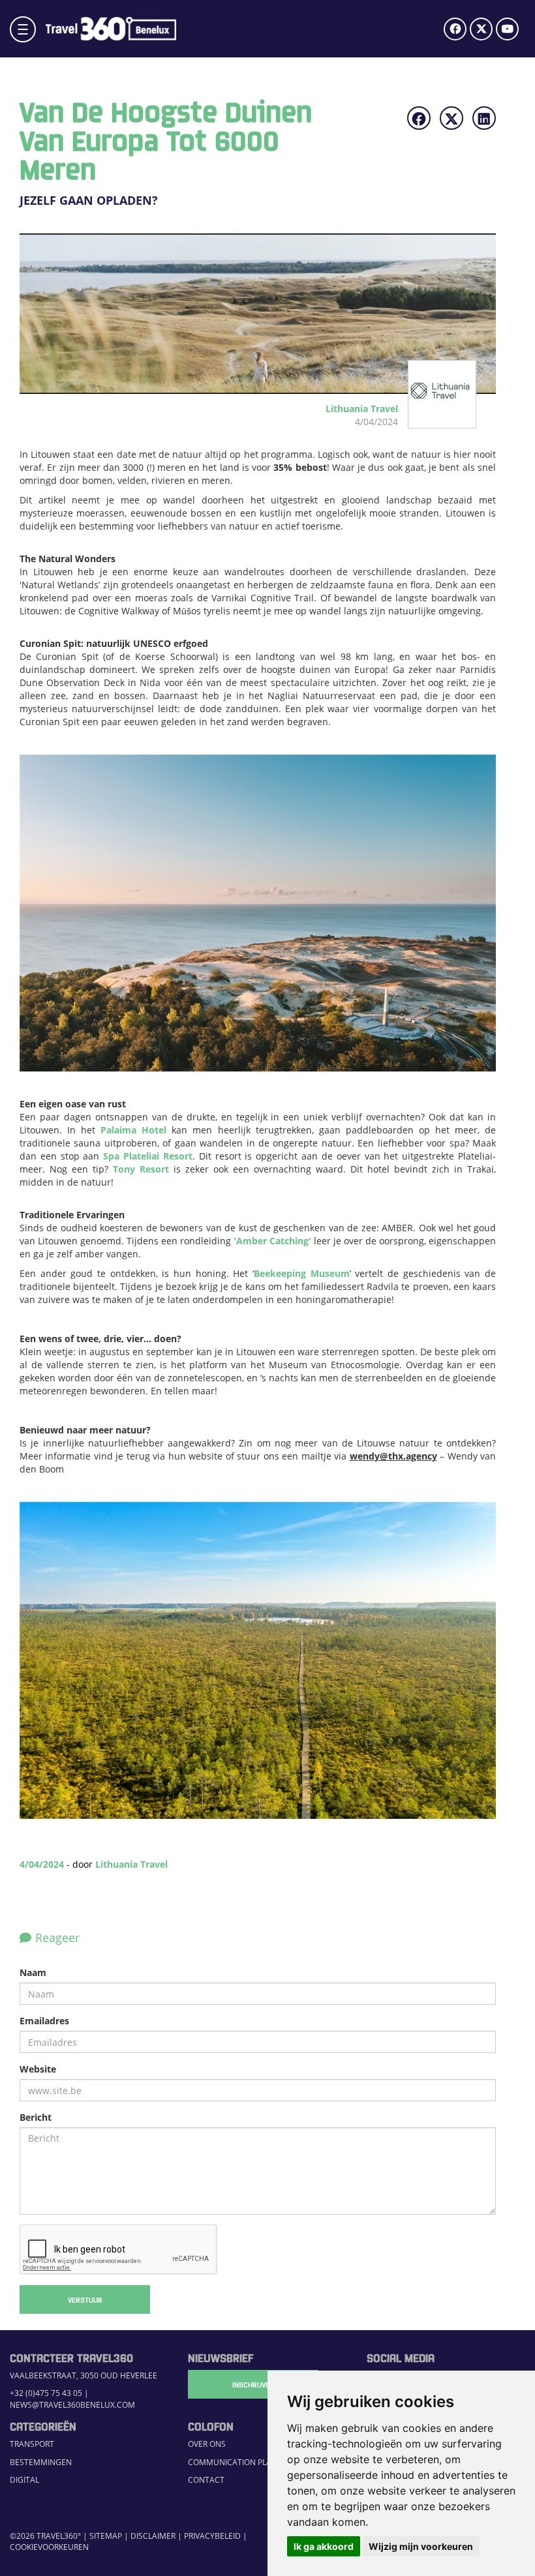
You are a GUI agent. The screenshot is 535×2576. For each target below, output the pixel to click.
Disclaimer (153, 2536)
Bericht (36, 2117)
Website (38, 2069)
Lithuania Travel (131, 1864)
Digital (24, 2480)
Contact (206, 2480)
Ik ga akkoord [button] (324, 2546)
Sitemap (106, 2536)
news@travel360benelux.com (72, 2405)
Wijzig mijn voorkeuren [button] (421, 2546)
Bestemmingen (41, 2462)
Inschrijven (253, 2384)
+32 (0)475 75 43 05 (46, 2393)
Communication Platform (243, 2462)
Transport (32, 2444)
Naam (33, 1972)
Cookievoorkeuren (49, 2547)
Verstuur (85, 2299)
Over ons (207, 2444)
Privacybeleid (212, 2536)
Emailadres (44, 2021)
